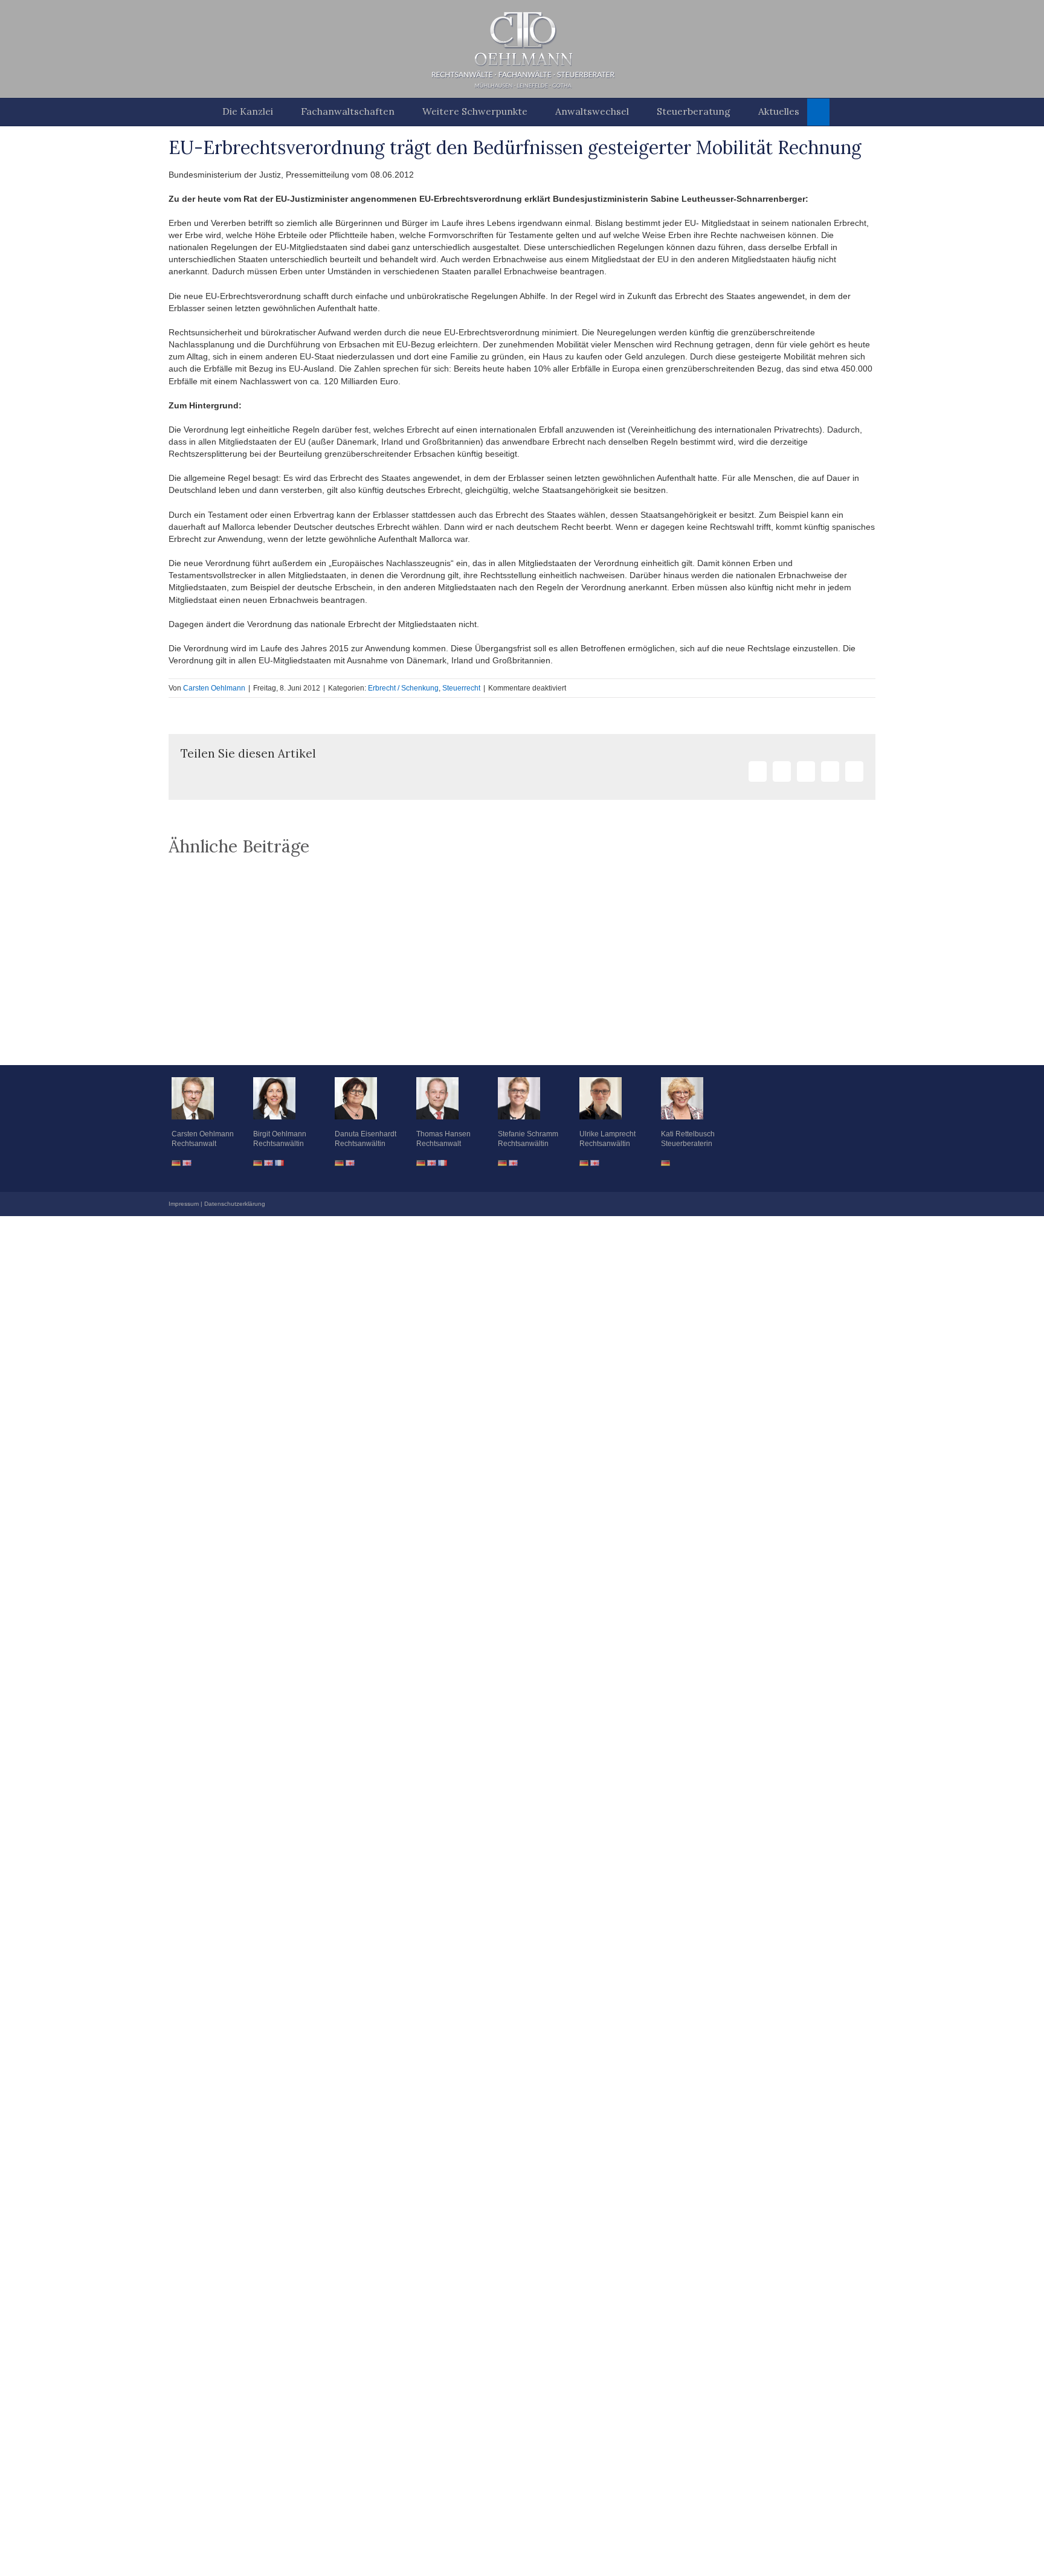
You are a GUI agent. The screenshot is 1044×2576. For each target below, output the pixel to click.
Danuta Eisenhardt (366, 1134)
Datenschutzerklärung (235, 1204)
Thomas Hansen (443, 1134)
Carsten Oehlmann (214, 688)
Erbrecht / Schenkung (403, 688)
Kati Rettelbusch (688, 1134)
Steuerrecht (461, 688)
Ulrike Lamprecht (607, 1134)
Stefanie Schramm (528, 1134)
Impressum (184, 1204)
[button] (818, 112)
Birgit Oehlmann (280, 1134)
